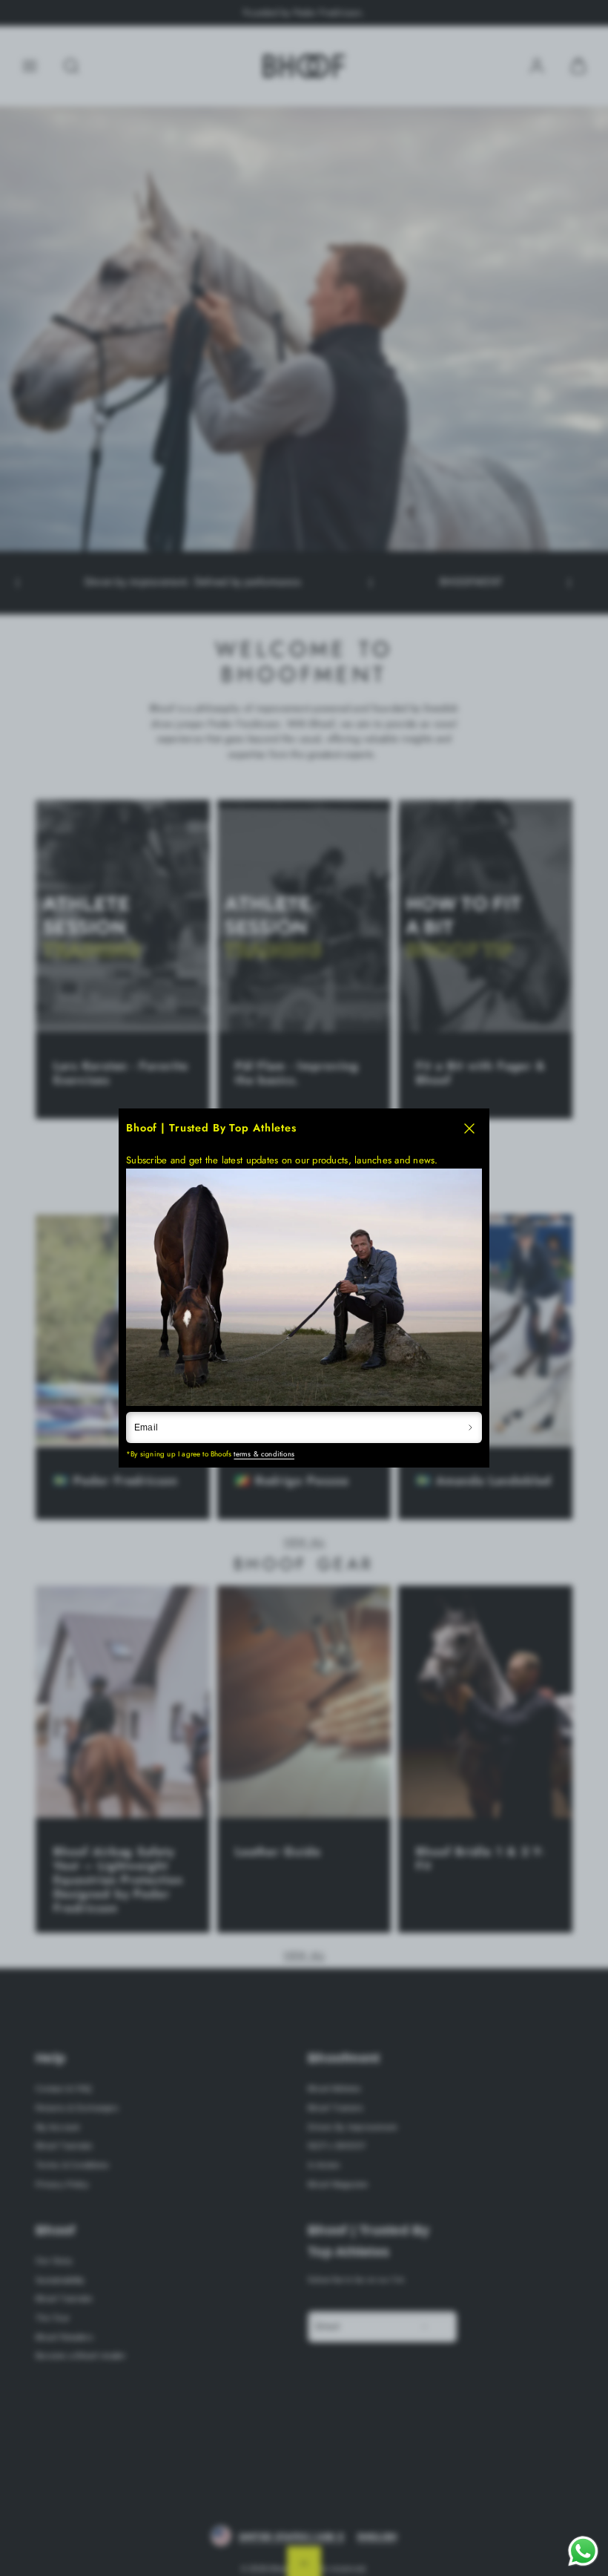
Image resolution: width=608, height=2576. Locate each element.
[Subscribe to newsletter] (470, 1427)
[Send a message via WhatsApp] (583, 2551)
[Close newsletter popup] (469, 1129)
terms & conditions (264, 1454)
